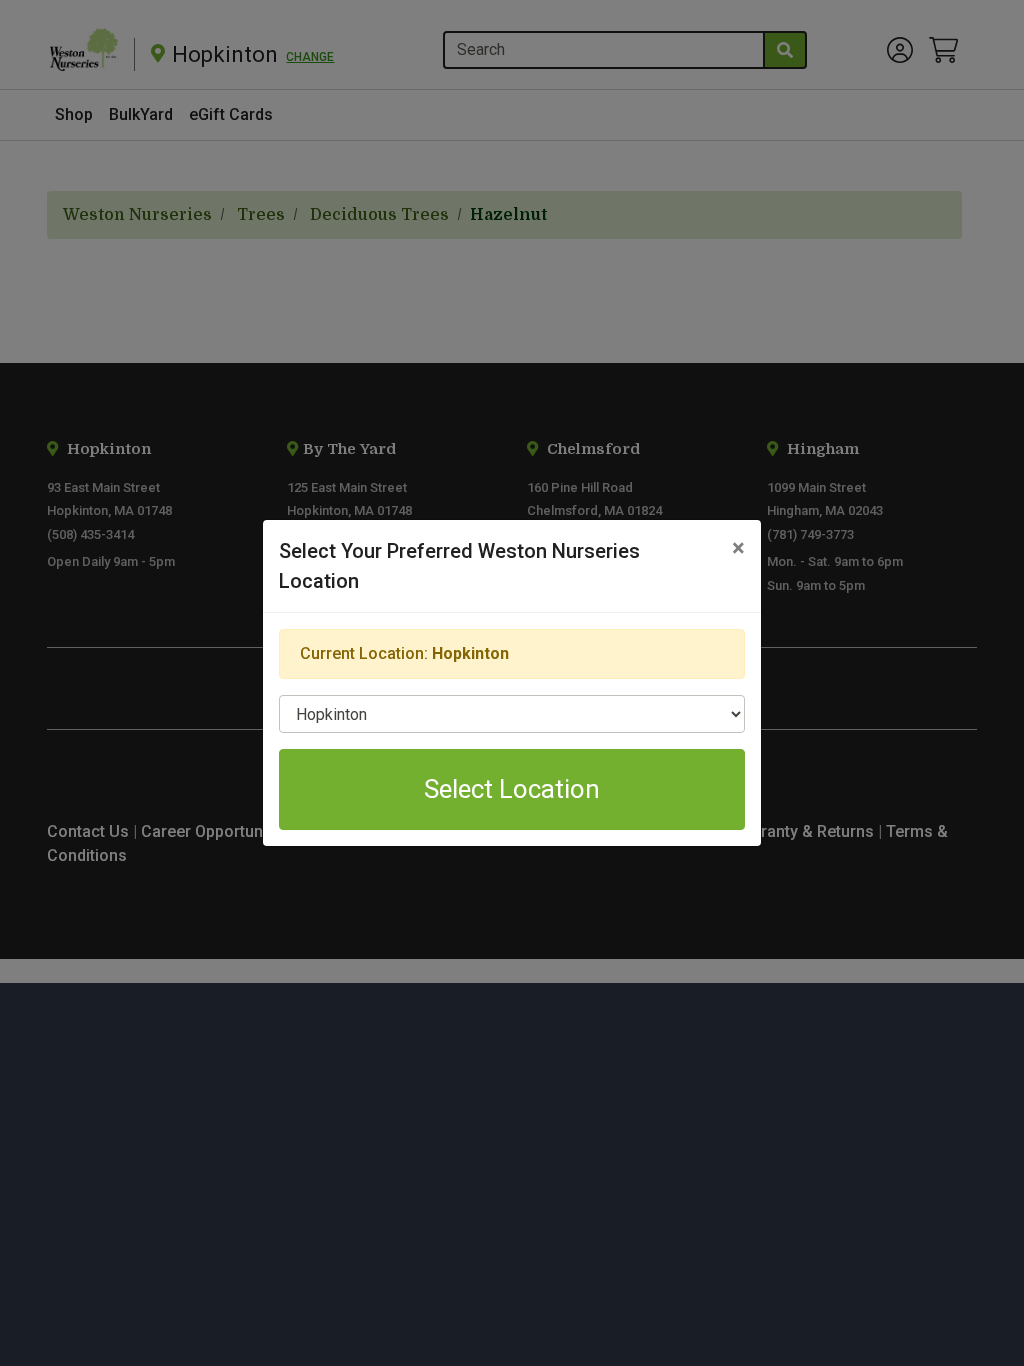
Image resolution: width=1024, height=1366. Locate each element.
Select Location (512, 789)
